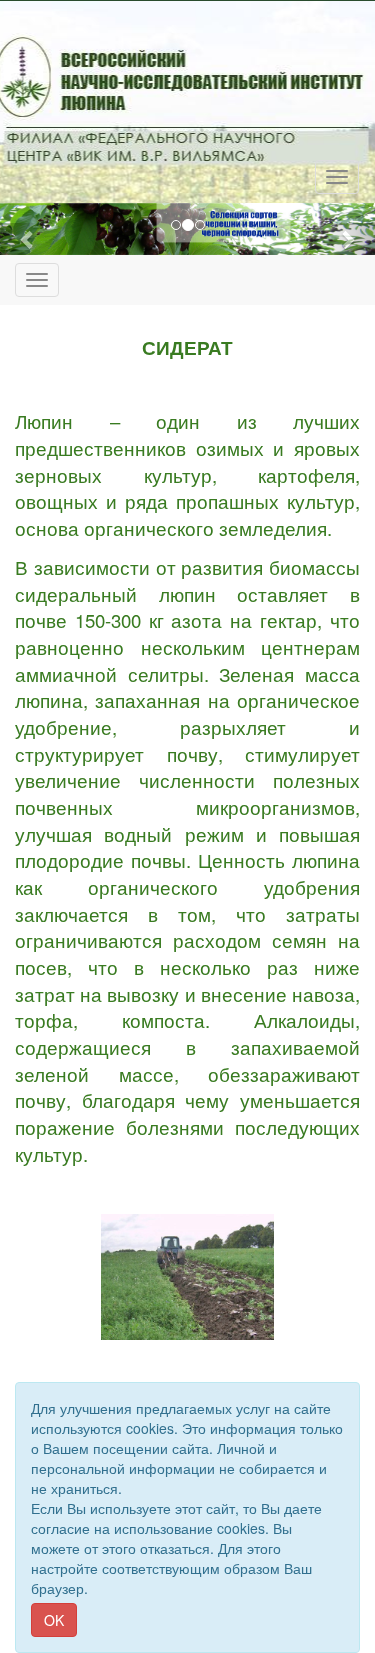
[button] (28, 239)
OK (54, 1620)
